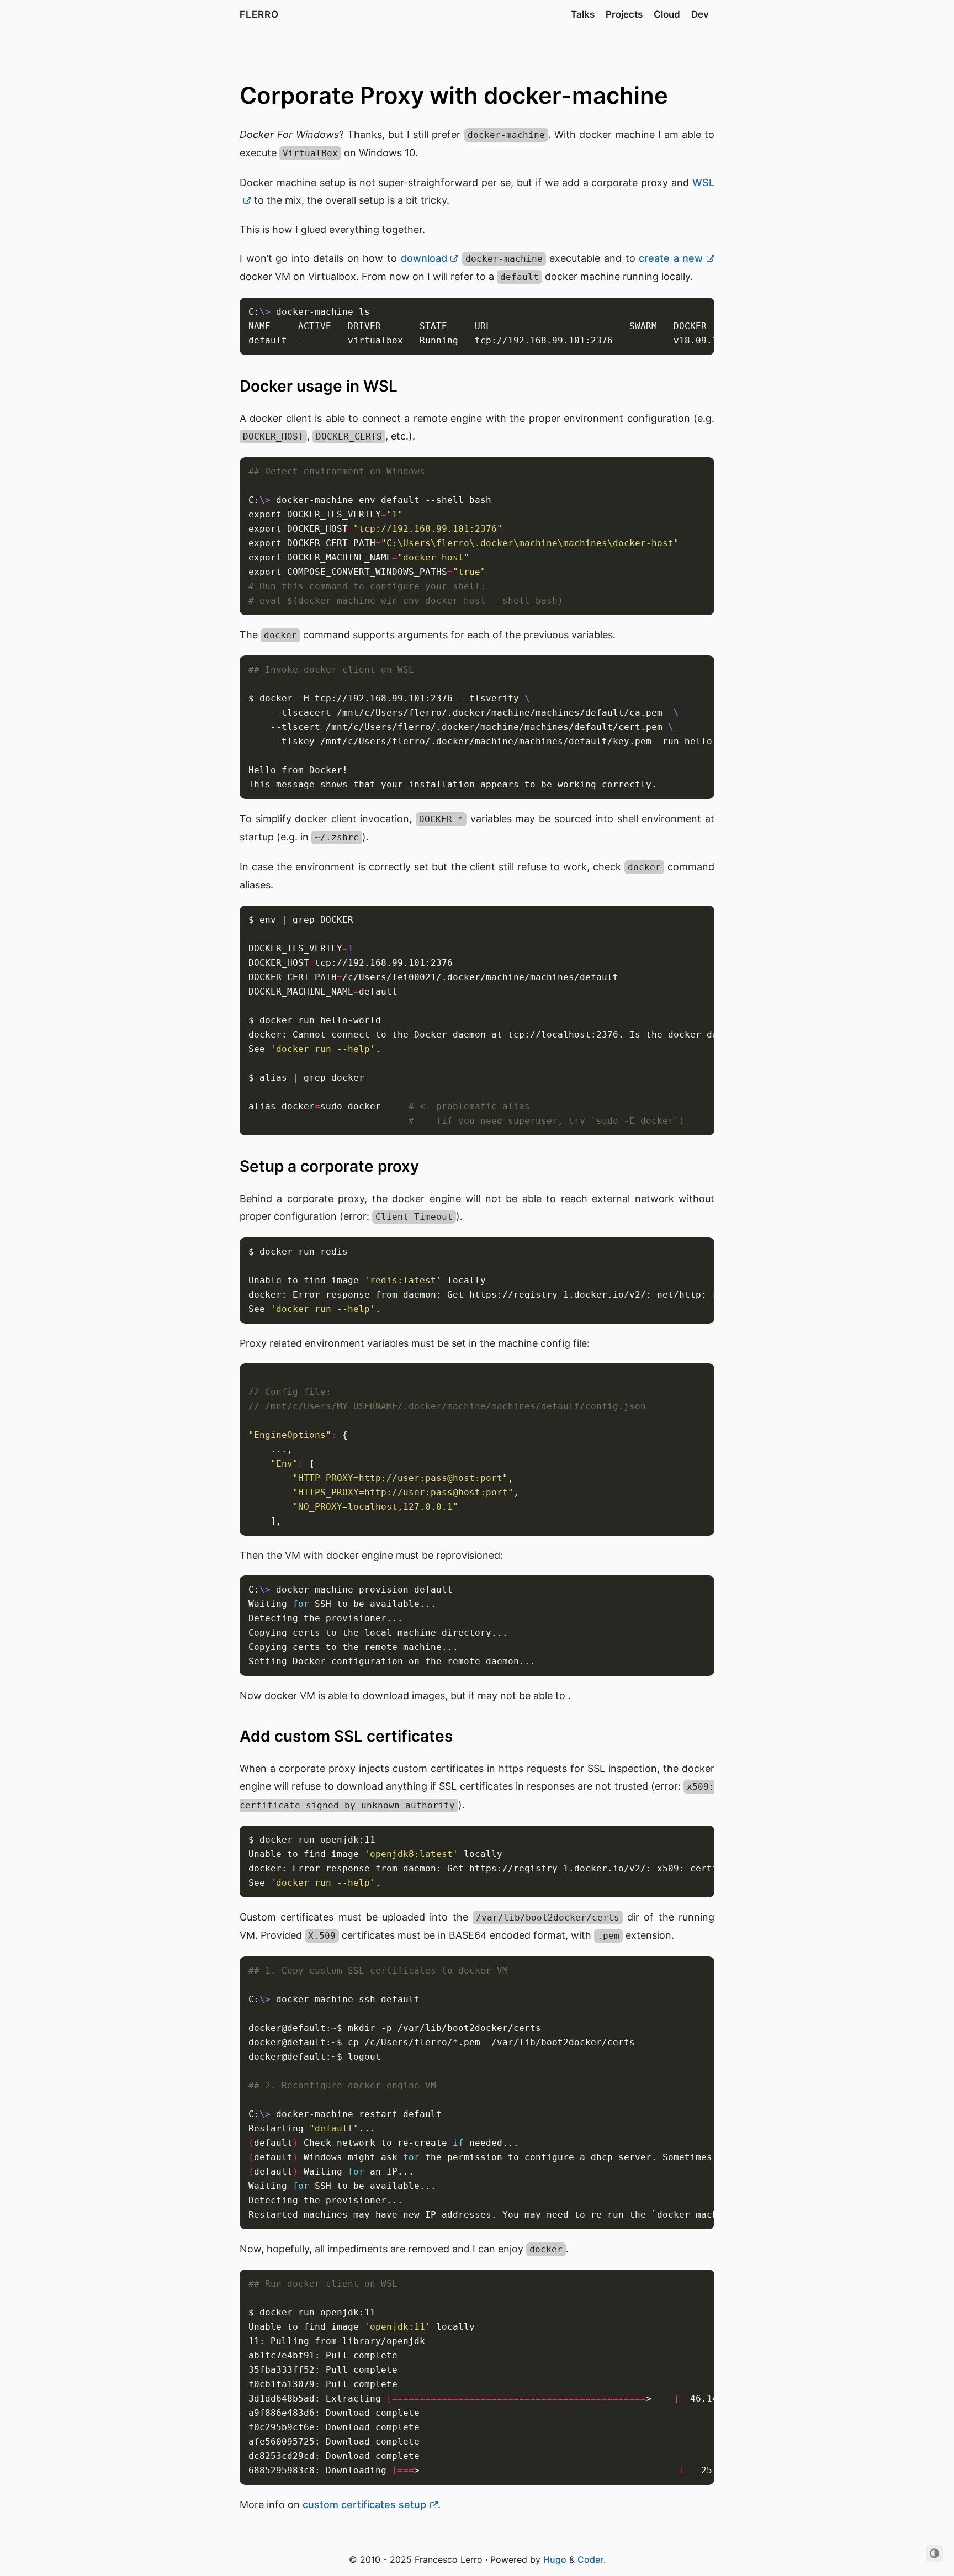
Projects (624, 14)
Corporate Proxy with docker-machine (454, 95)
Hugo (555, 2559)
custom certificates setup (364, 2504)
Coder (590, 2559)
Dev (700, 14)
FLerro (259, 14)
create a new (671, 258)
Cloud (667, 14)
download (424, 258)
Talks (583, 14)
